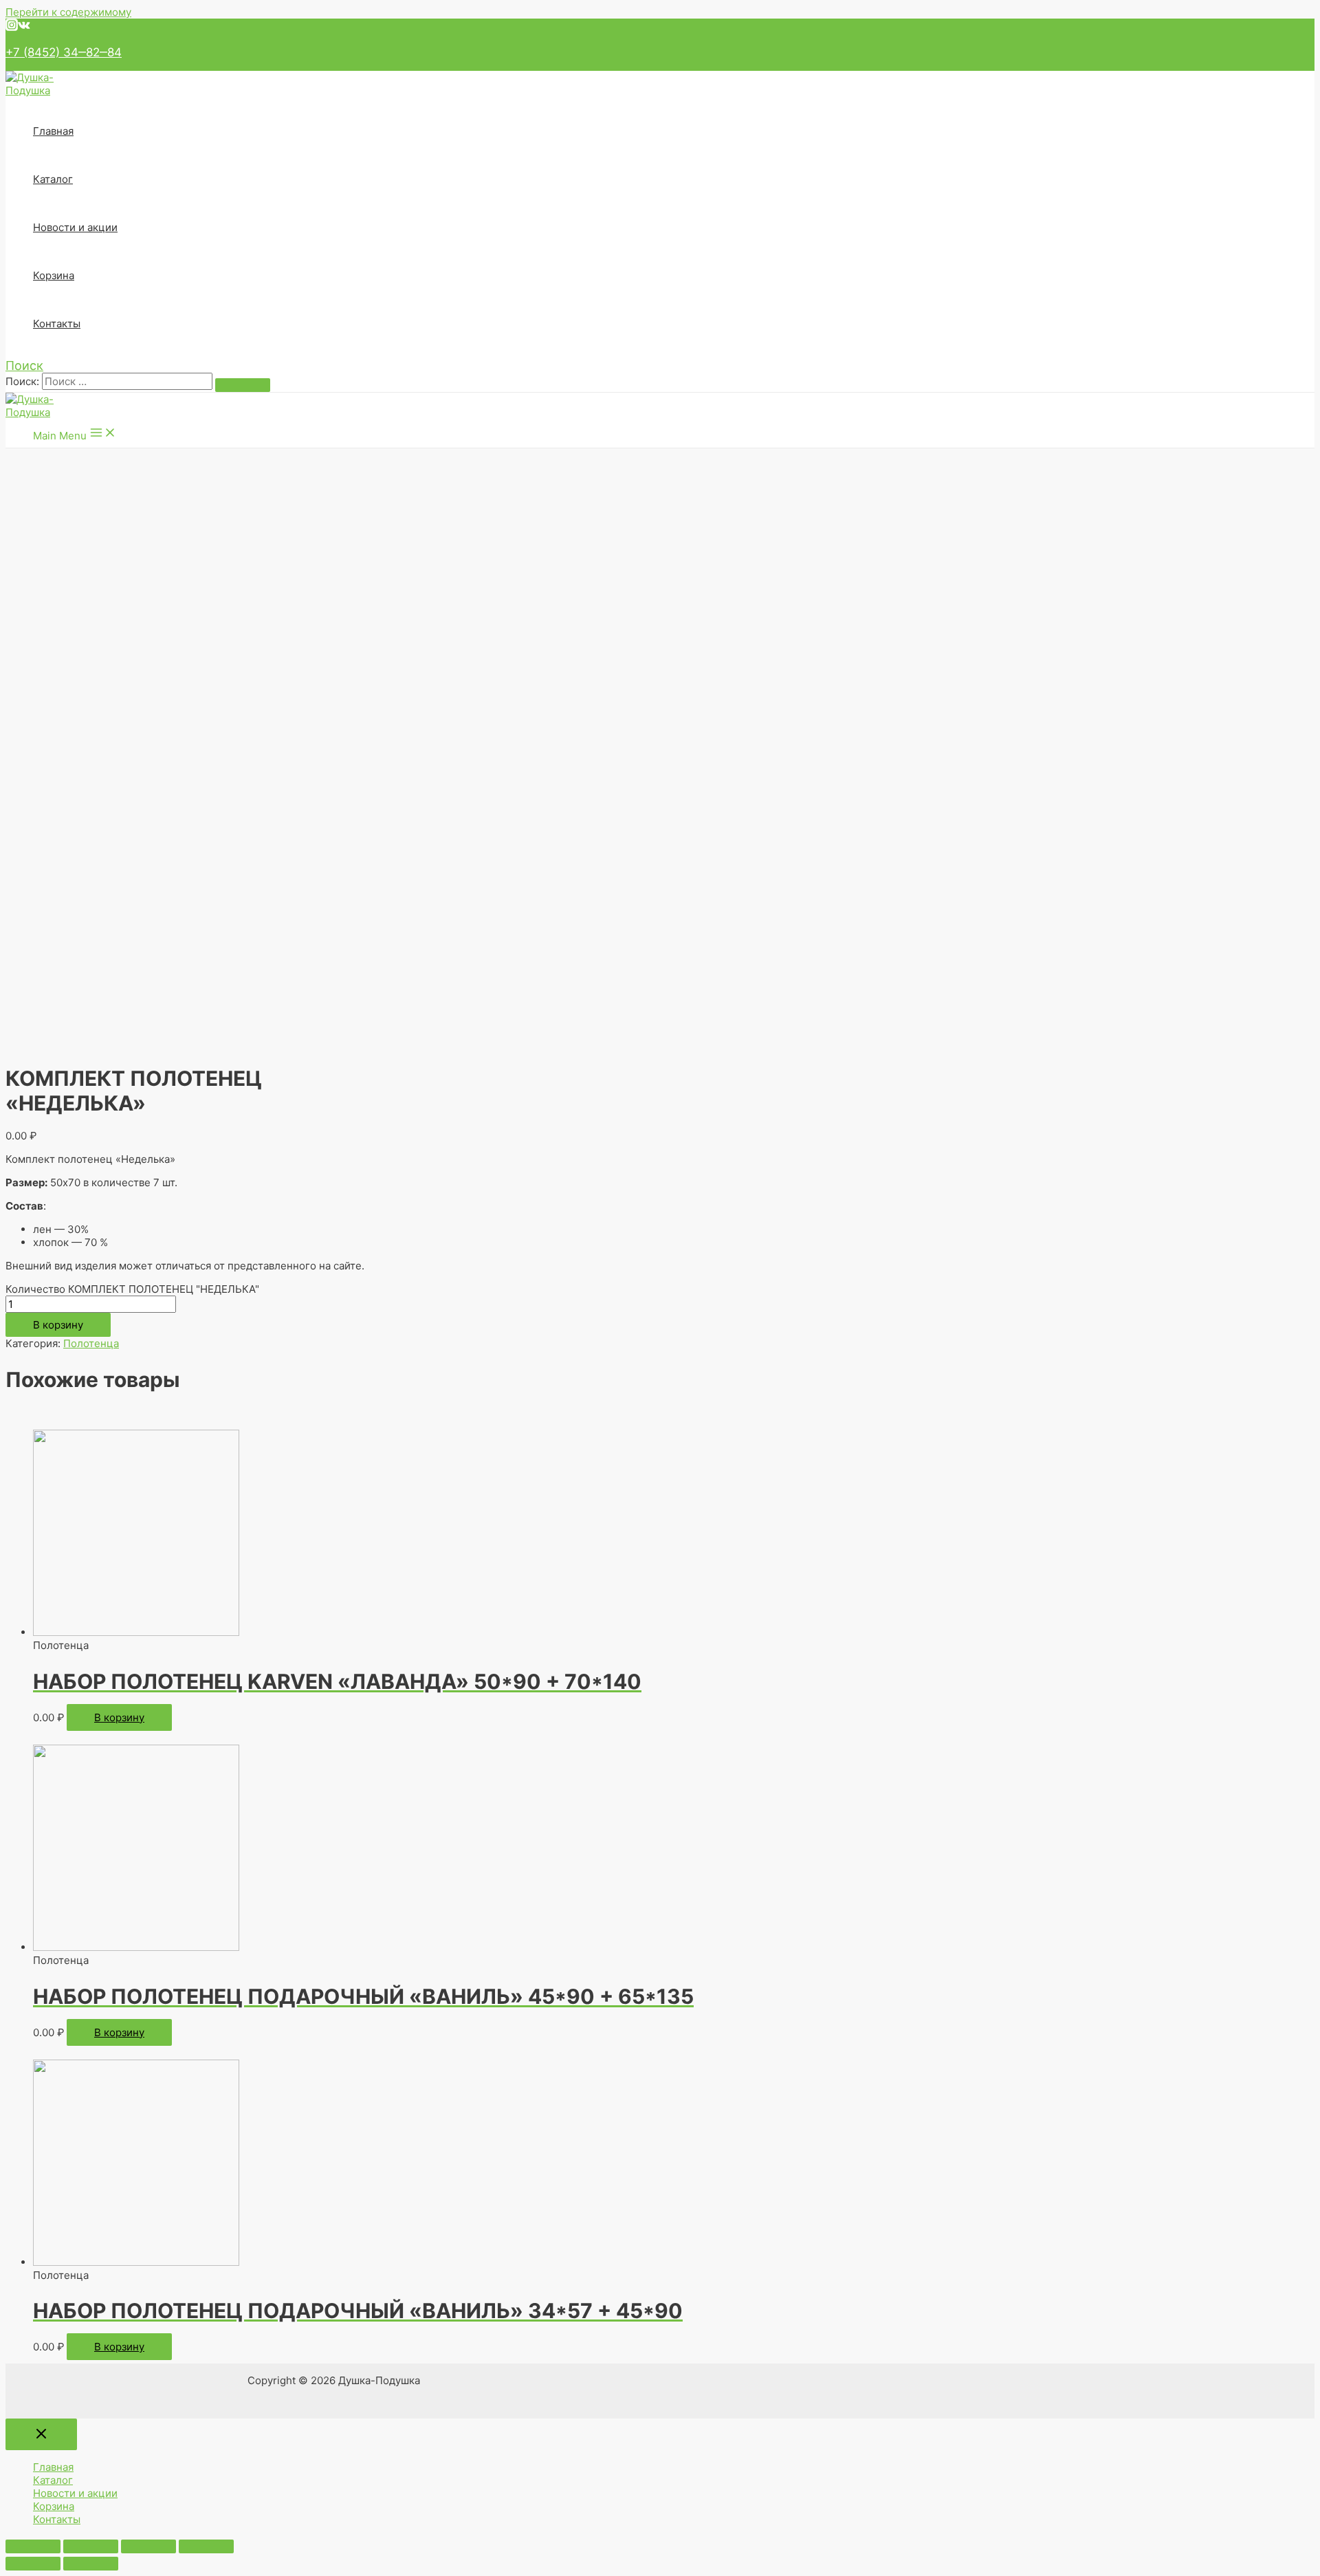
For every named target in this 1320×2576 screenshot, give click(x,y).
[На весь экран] (148, 2546)
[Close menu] (41, 2434)
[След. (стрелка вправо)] (91, 2564)
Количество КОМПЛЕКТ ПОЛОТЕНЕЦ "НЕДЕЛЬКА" (132, 1289)
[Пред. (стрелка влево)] (33, 2564)
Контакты (57, 324)
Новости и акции (75, 227)
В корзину (58, 1325)
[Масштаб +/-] (206, 2546)
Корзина (54, 275)
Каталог (53, 179)
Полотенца (91, 1343)
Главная (53, 131)
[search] (127, 381)
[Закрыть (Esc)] (33, 2546)
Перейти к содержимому (68, 12)
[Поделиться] (91, 2546)
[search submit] (243, 385)
